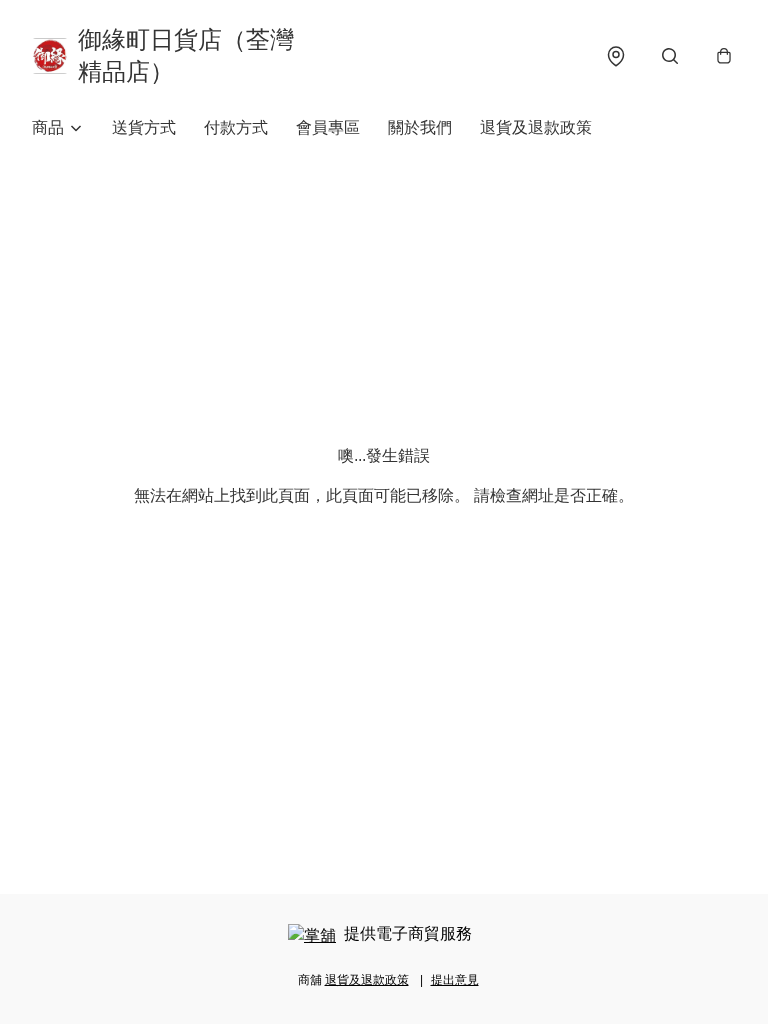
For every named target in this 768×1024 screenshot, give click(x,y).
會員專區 (328, 127)
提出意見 (455, 980)
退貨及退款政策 (536, 127)
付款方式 (236, 127)
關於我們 (420, 127)
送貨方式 (144, 127)
